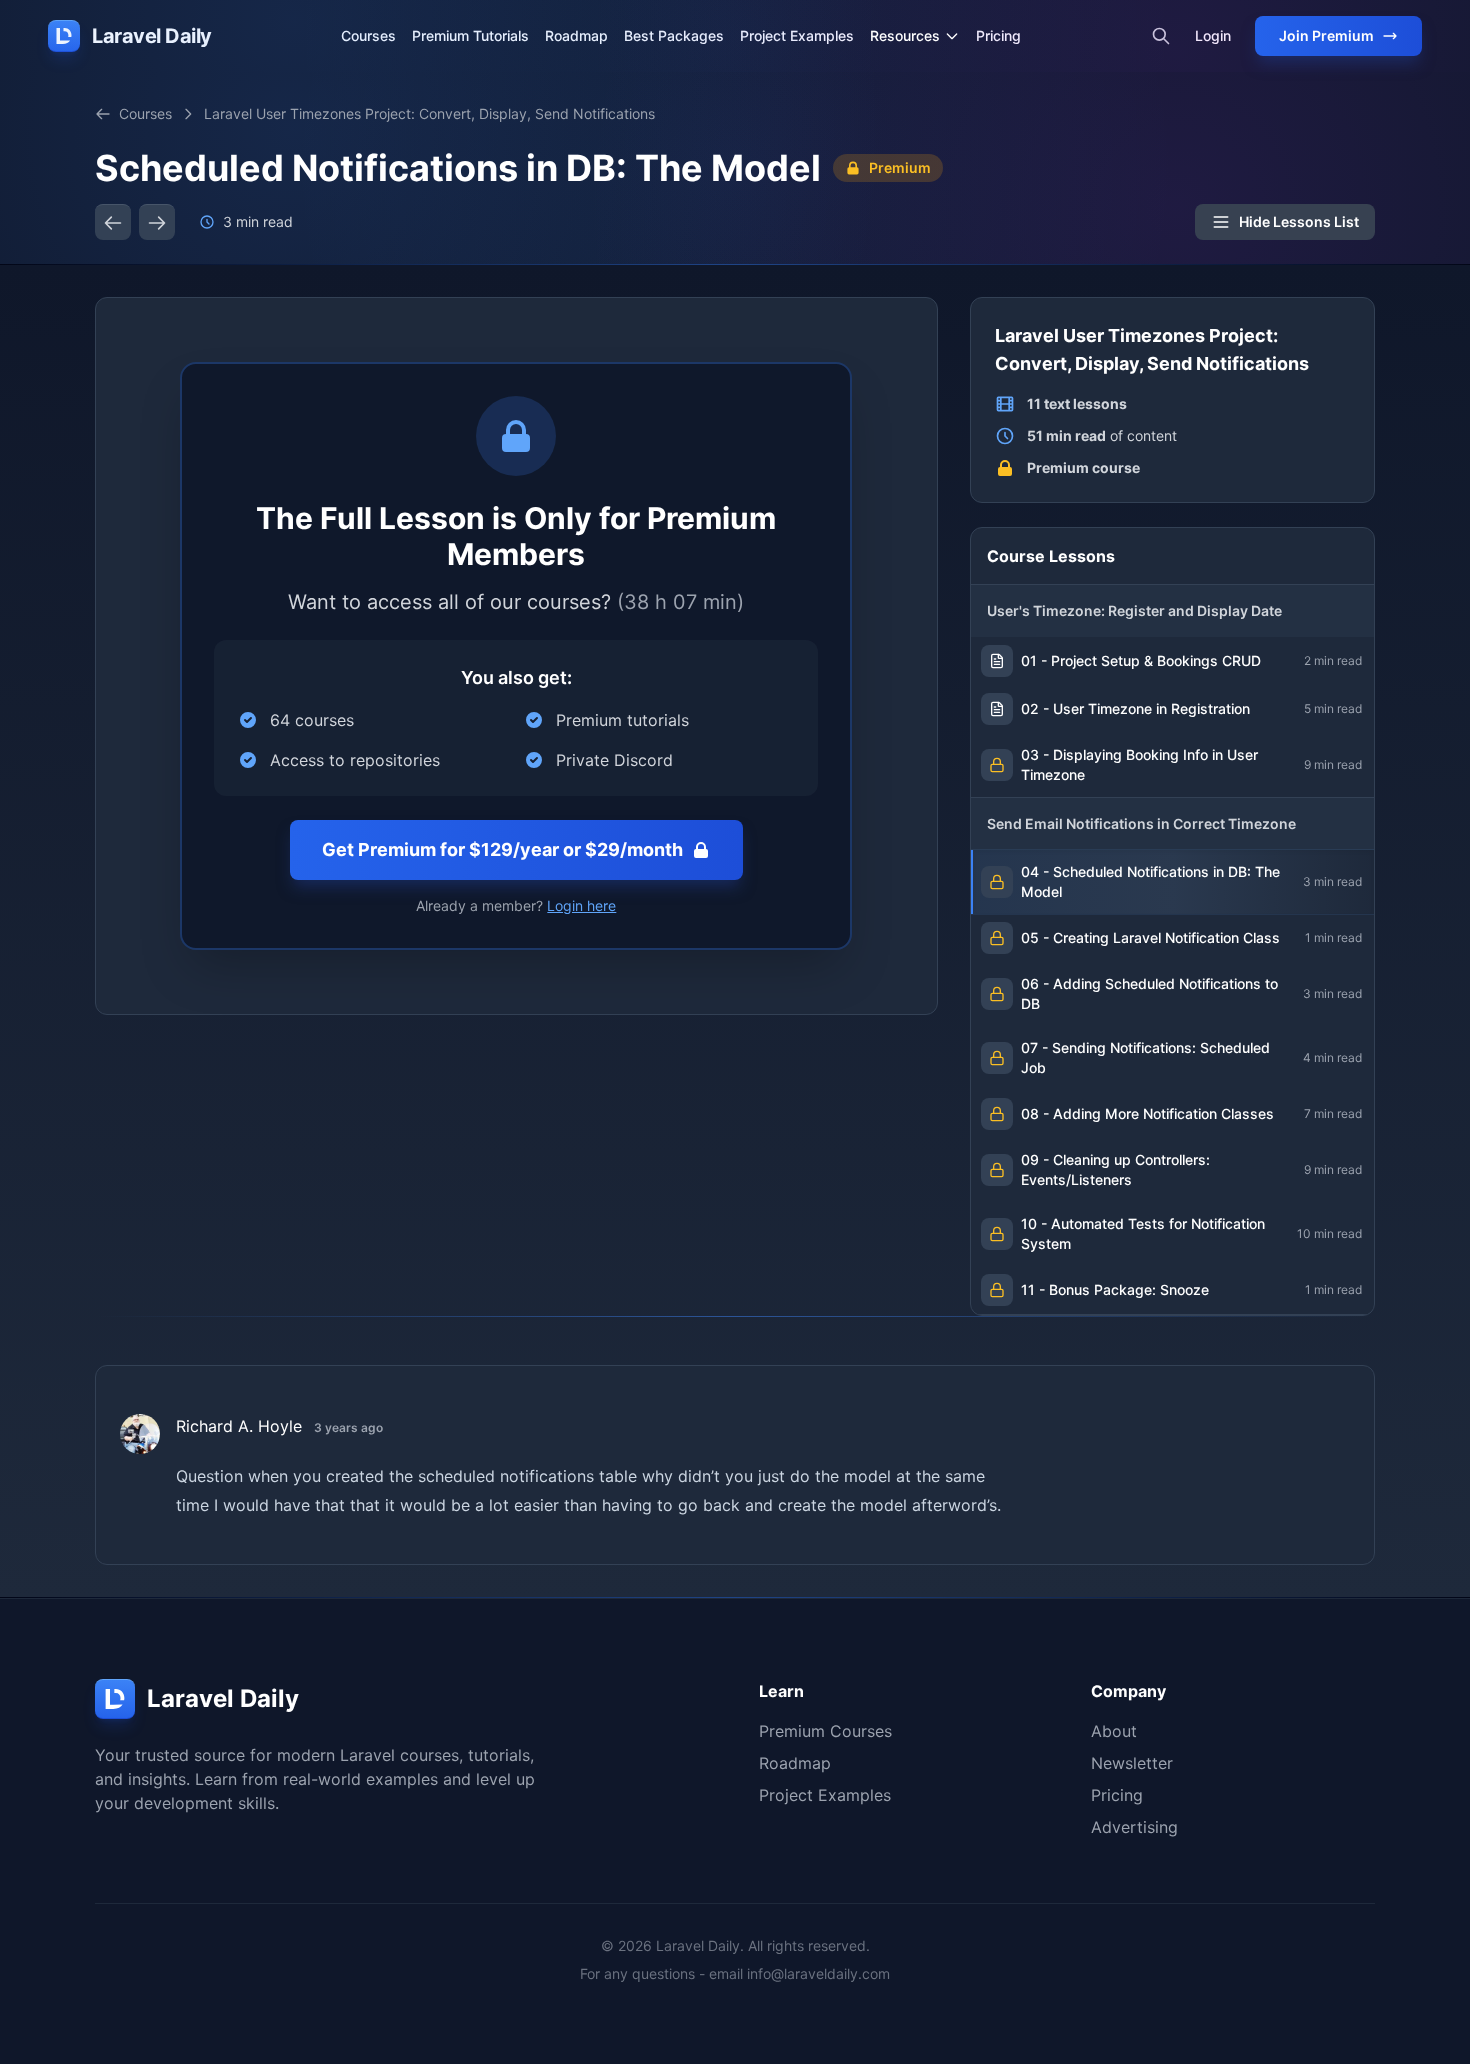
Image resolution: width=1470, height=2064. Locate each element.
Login (1213, 35)
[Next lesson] (157, 222)
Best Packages (674, 35)
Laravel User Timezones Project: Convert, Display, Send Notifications (429, 113)
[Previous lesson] (113, 222)
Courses (368, 35)
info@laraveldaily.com (818, 1973)
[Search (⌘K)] (1161, 36)
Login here (581, 905)
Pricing (998, 35)
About (1114, 1731)
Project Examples (797, 35)
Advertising (1134, 1827)
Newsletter (1132, 1763)
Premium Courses (825, 1731)
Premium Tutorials (470, 35)
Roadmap (576, 35)
